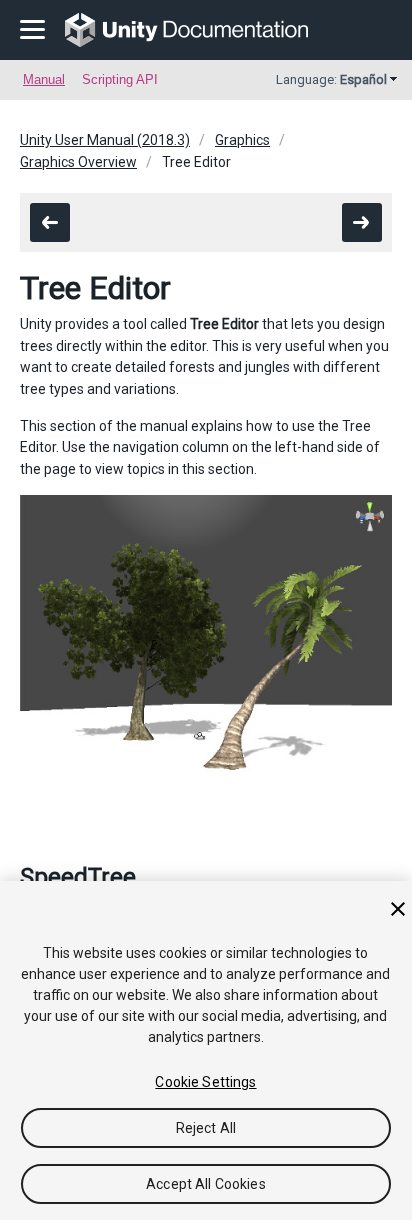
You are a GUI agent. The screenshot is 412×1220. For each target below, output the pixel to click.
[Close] (398, 909)
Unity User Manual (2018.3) (105, 140)
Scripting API (120, 79)
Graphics (242, 140)
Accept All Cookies (206, 1184)
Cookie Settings (205, 1082)
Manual (44, 79)
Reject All (206, 1128)
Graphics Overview (78, 162)
